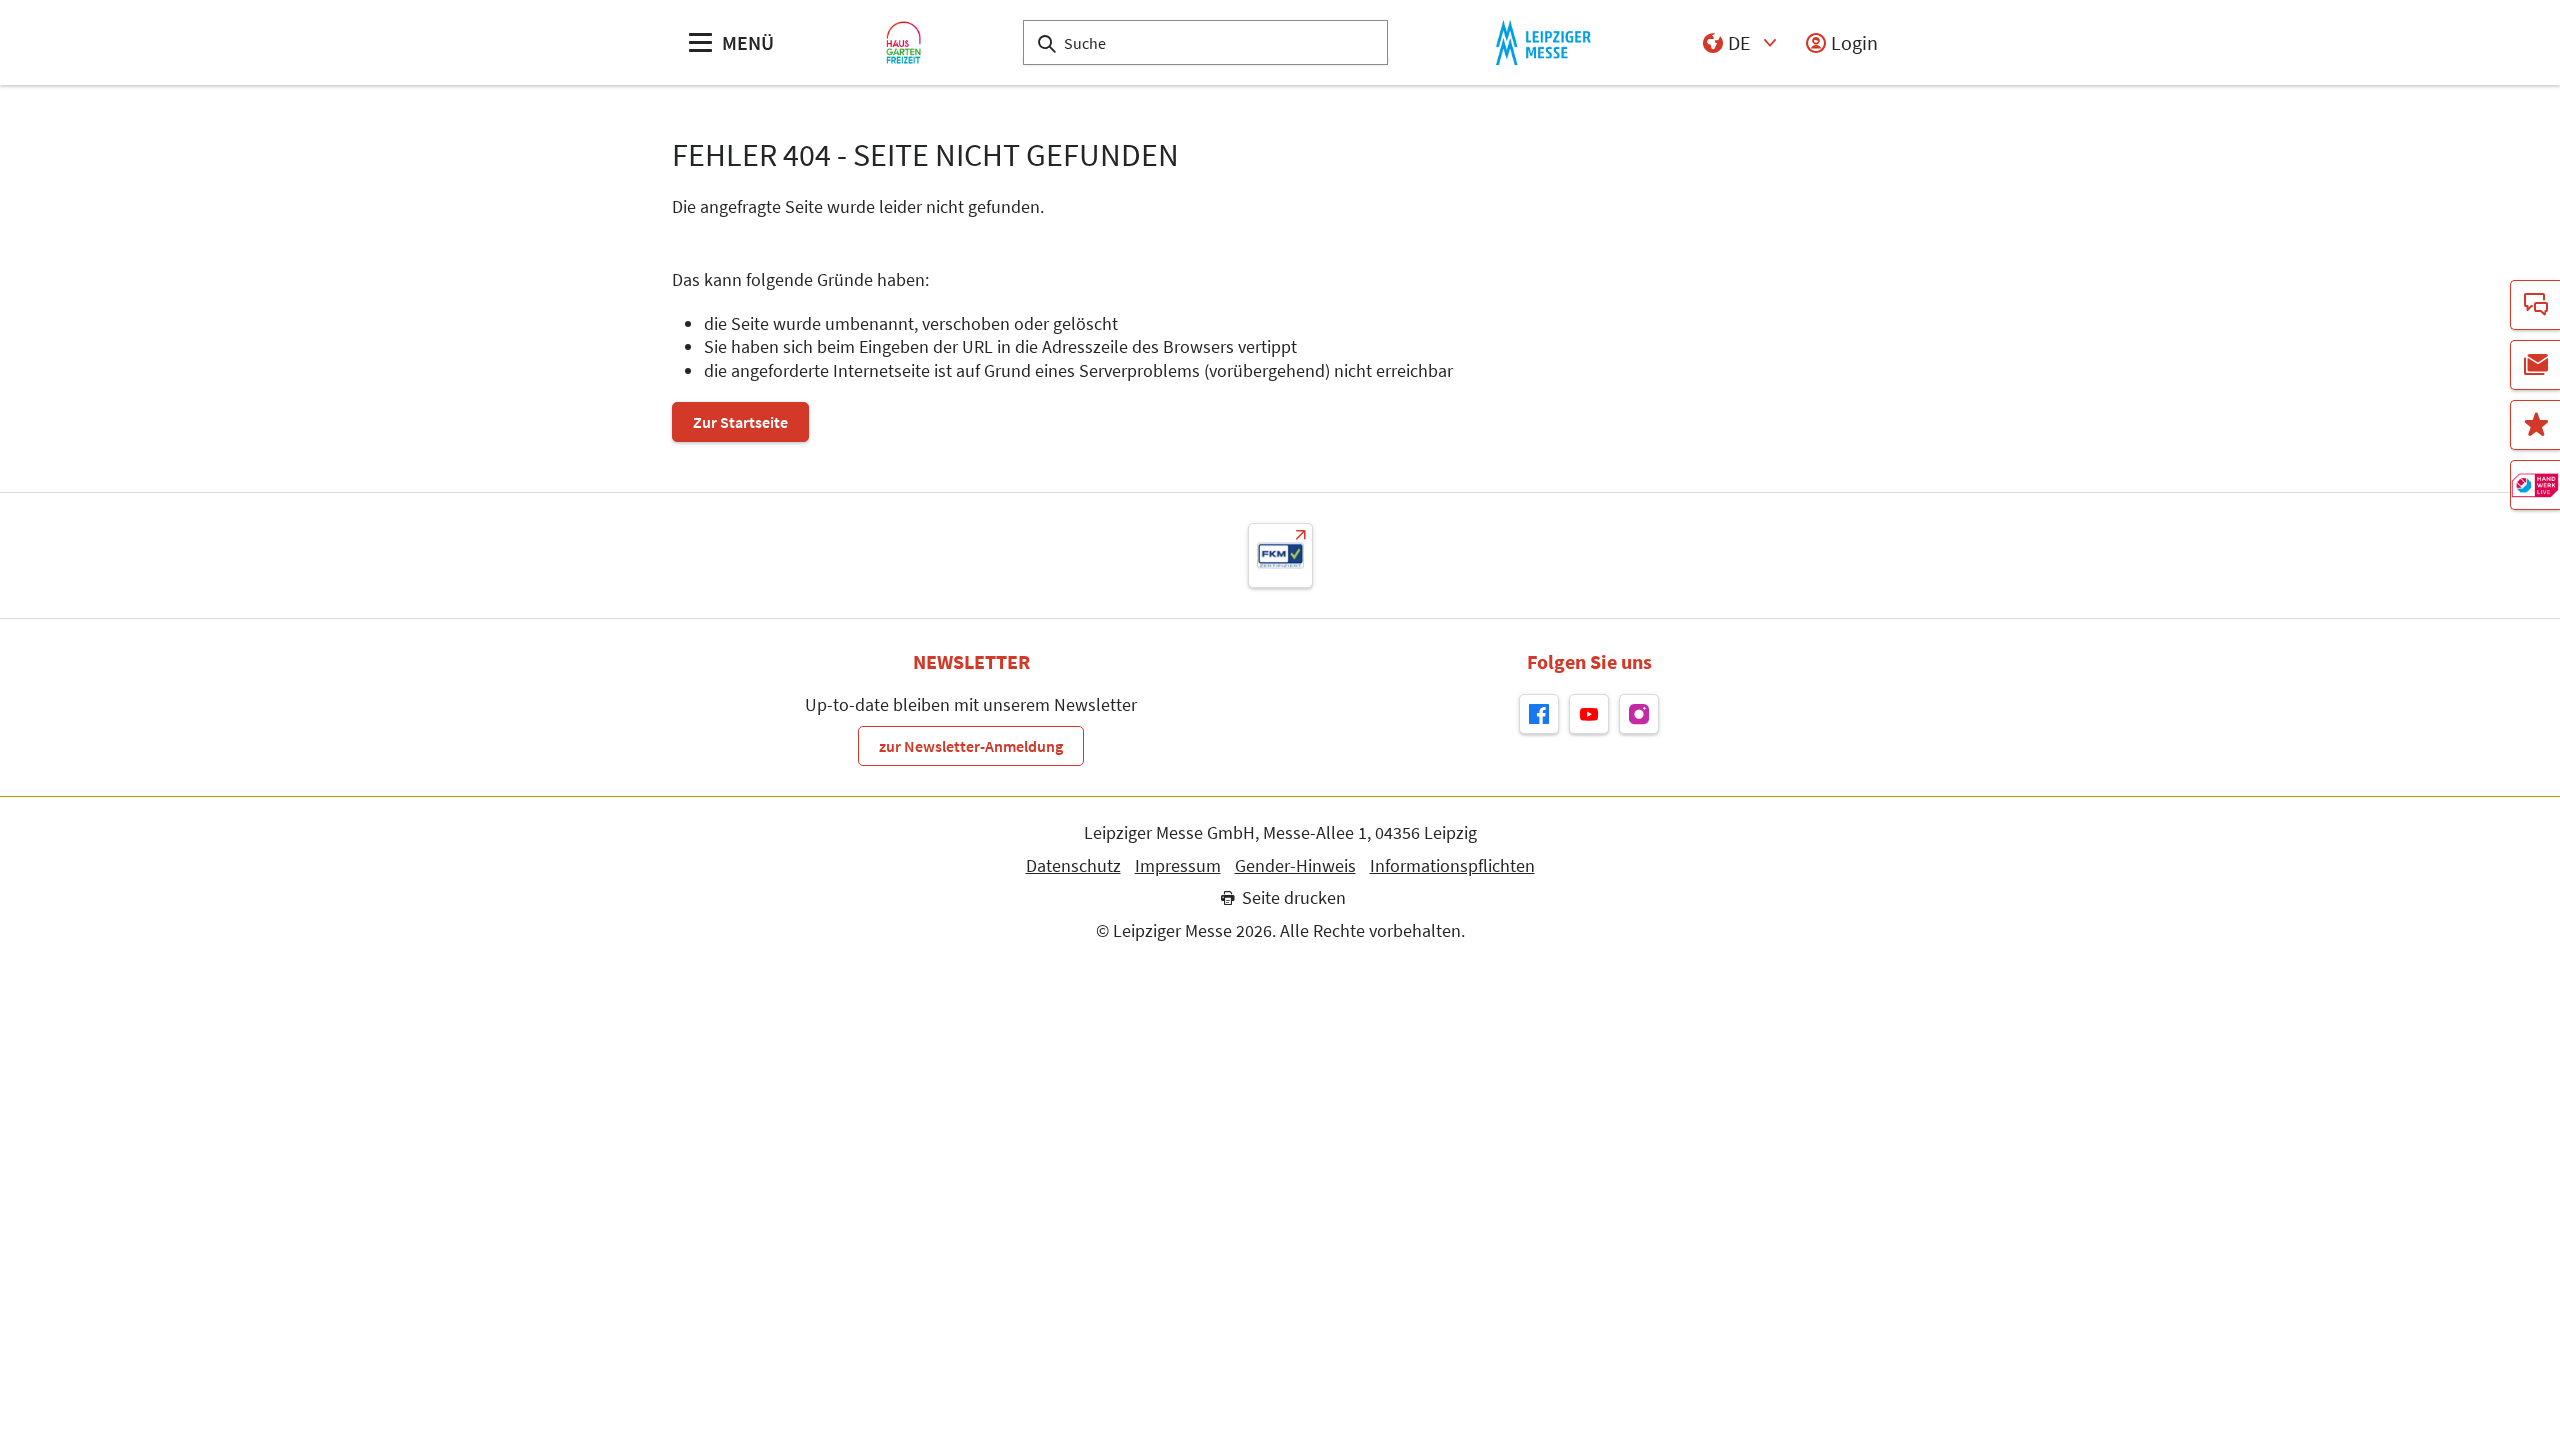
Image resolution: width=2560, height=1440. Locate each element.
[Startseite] (903, 42)
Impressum (1178, 866)
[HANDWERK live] (2535, 485)
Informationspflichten (1452, 866)
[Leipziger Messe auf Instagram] (1639, 714)
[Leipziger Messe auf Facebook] (1539, 714)
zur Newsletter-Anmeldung (971, 746)
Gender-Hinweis (1295, 866)
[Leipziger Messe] (1543, 42)
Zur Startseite (740, 422)
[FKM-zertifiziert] (1280, 555)
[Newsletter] (2535, 365)
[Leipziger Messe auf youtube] (1589, 714)
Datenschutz (1073, 866)
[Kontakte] (2535, 305)
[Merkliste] (2535, 425)
